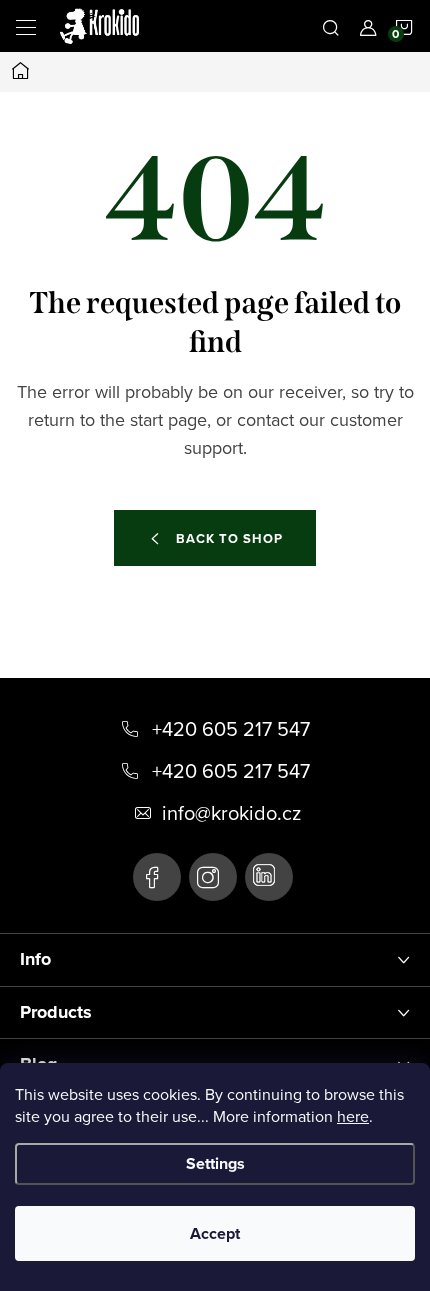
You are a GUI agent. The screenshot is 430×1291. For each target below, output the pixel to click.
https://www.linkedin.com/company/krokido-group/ (269, 877)
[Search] (331, 26)
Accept (215, 1233)
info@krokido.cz (231, 813)
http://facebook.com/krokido (157, 877)
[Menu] (26, 26)
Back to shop (229, 538)
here (353, 1116)
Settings (215, 1163)
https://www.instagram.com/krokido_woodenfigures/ (213, 877)
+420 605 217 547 (231, 729)
